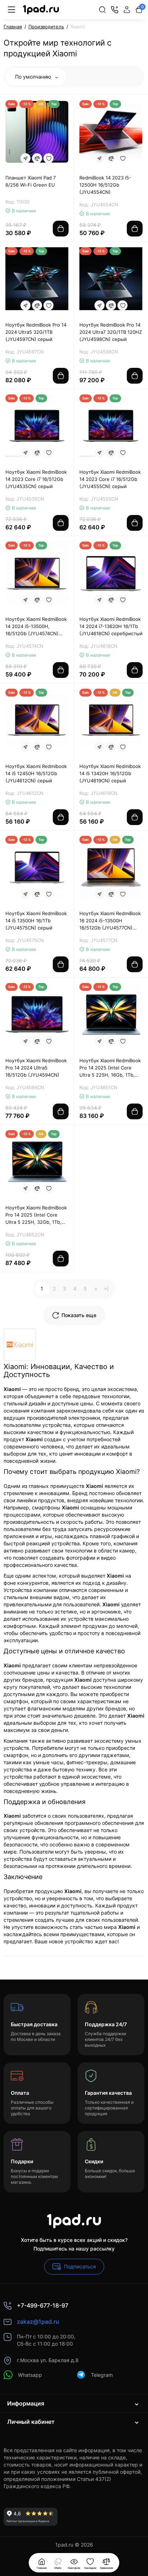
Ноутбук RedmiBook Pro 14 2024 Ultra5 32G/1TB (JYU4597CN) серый (36, 332)
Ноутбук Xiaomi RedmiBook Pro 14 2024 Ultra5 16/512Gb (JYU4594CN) (36, 1068)
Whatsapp (30, 2375)
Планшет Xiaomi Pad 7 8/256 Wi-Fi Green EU (31, 181)
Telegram (102, 2375)
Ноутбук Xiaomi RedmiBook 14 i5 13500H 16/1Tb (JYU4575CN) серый (36, 921)
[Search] (102, 10)
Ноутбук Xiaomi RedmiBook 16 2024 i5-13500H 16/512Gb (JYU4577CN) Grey (110, 921)
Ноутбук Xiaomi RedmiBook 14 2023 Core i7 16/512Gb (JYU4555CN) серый (110, 479)
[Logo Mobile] (41, 10)
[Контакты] (115, 10)
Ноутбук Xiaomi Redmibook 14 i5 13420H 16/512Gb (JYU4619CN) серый (110, 773)
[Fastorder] (26, 158)
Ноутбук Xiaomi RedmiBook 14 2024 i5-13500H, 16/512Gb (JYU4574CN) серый (36, 627)
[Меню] (11, 10)
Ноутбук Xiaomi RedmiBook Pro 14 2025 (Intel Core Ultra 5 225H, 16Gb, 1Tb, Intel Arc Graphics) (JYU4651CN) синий (110, 1068)
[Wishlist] (48, 158)
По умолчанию (34, 77)
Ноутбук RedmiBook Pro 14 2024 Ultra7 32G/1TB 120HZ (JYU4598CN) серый (111, 332)
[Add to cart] (61, 229)
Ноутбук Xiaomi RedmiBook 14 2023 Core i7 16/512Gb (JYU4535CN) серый (36, 479)
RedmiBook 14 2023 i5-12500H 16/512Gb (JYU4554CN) (105, 185)
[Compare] (37, 158)
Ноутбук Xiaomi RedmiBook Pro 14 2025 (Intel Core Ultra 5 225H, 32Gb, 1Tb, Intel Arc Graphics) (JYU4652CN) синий (36, 1215)
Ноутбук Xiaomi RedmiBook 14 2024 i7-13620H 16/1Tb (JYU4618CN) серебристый (111, 626)
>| (106, 1289)
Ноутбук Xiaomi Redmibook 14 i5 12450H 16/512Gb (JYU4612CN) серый (36, 773)
